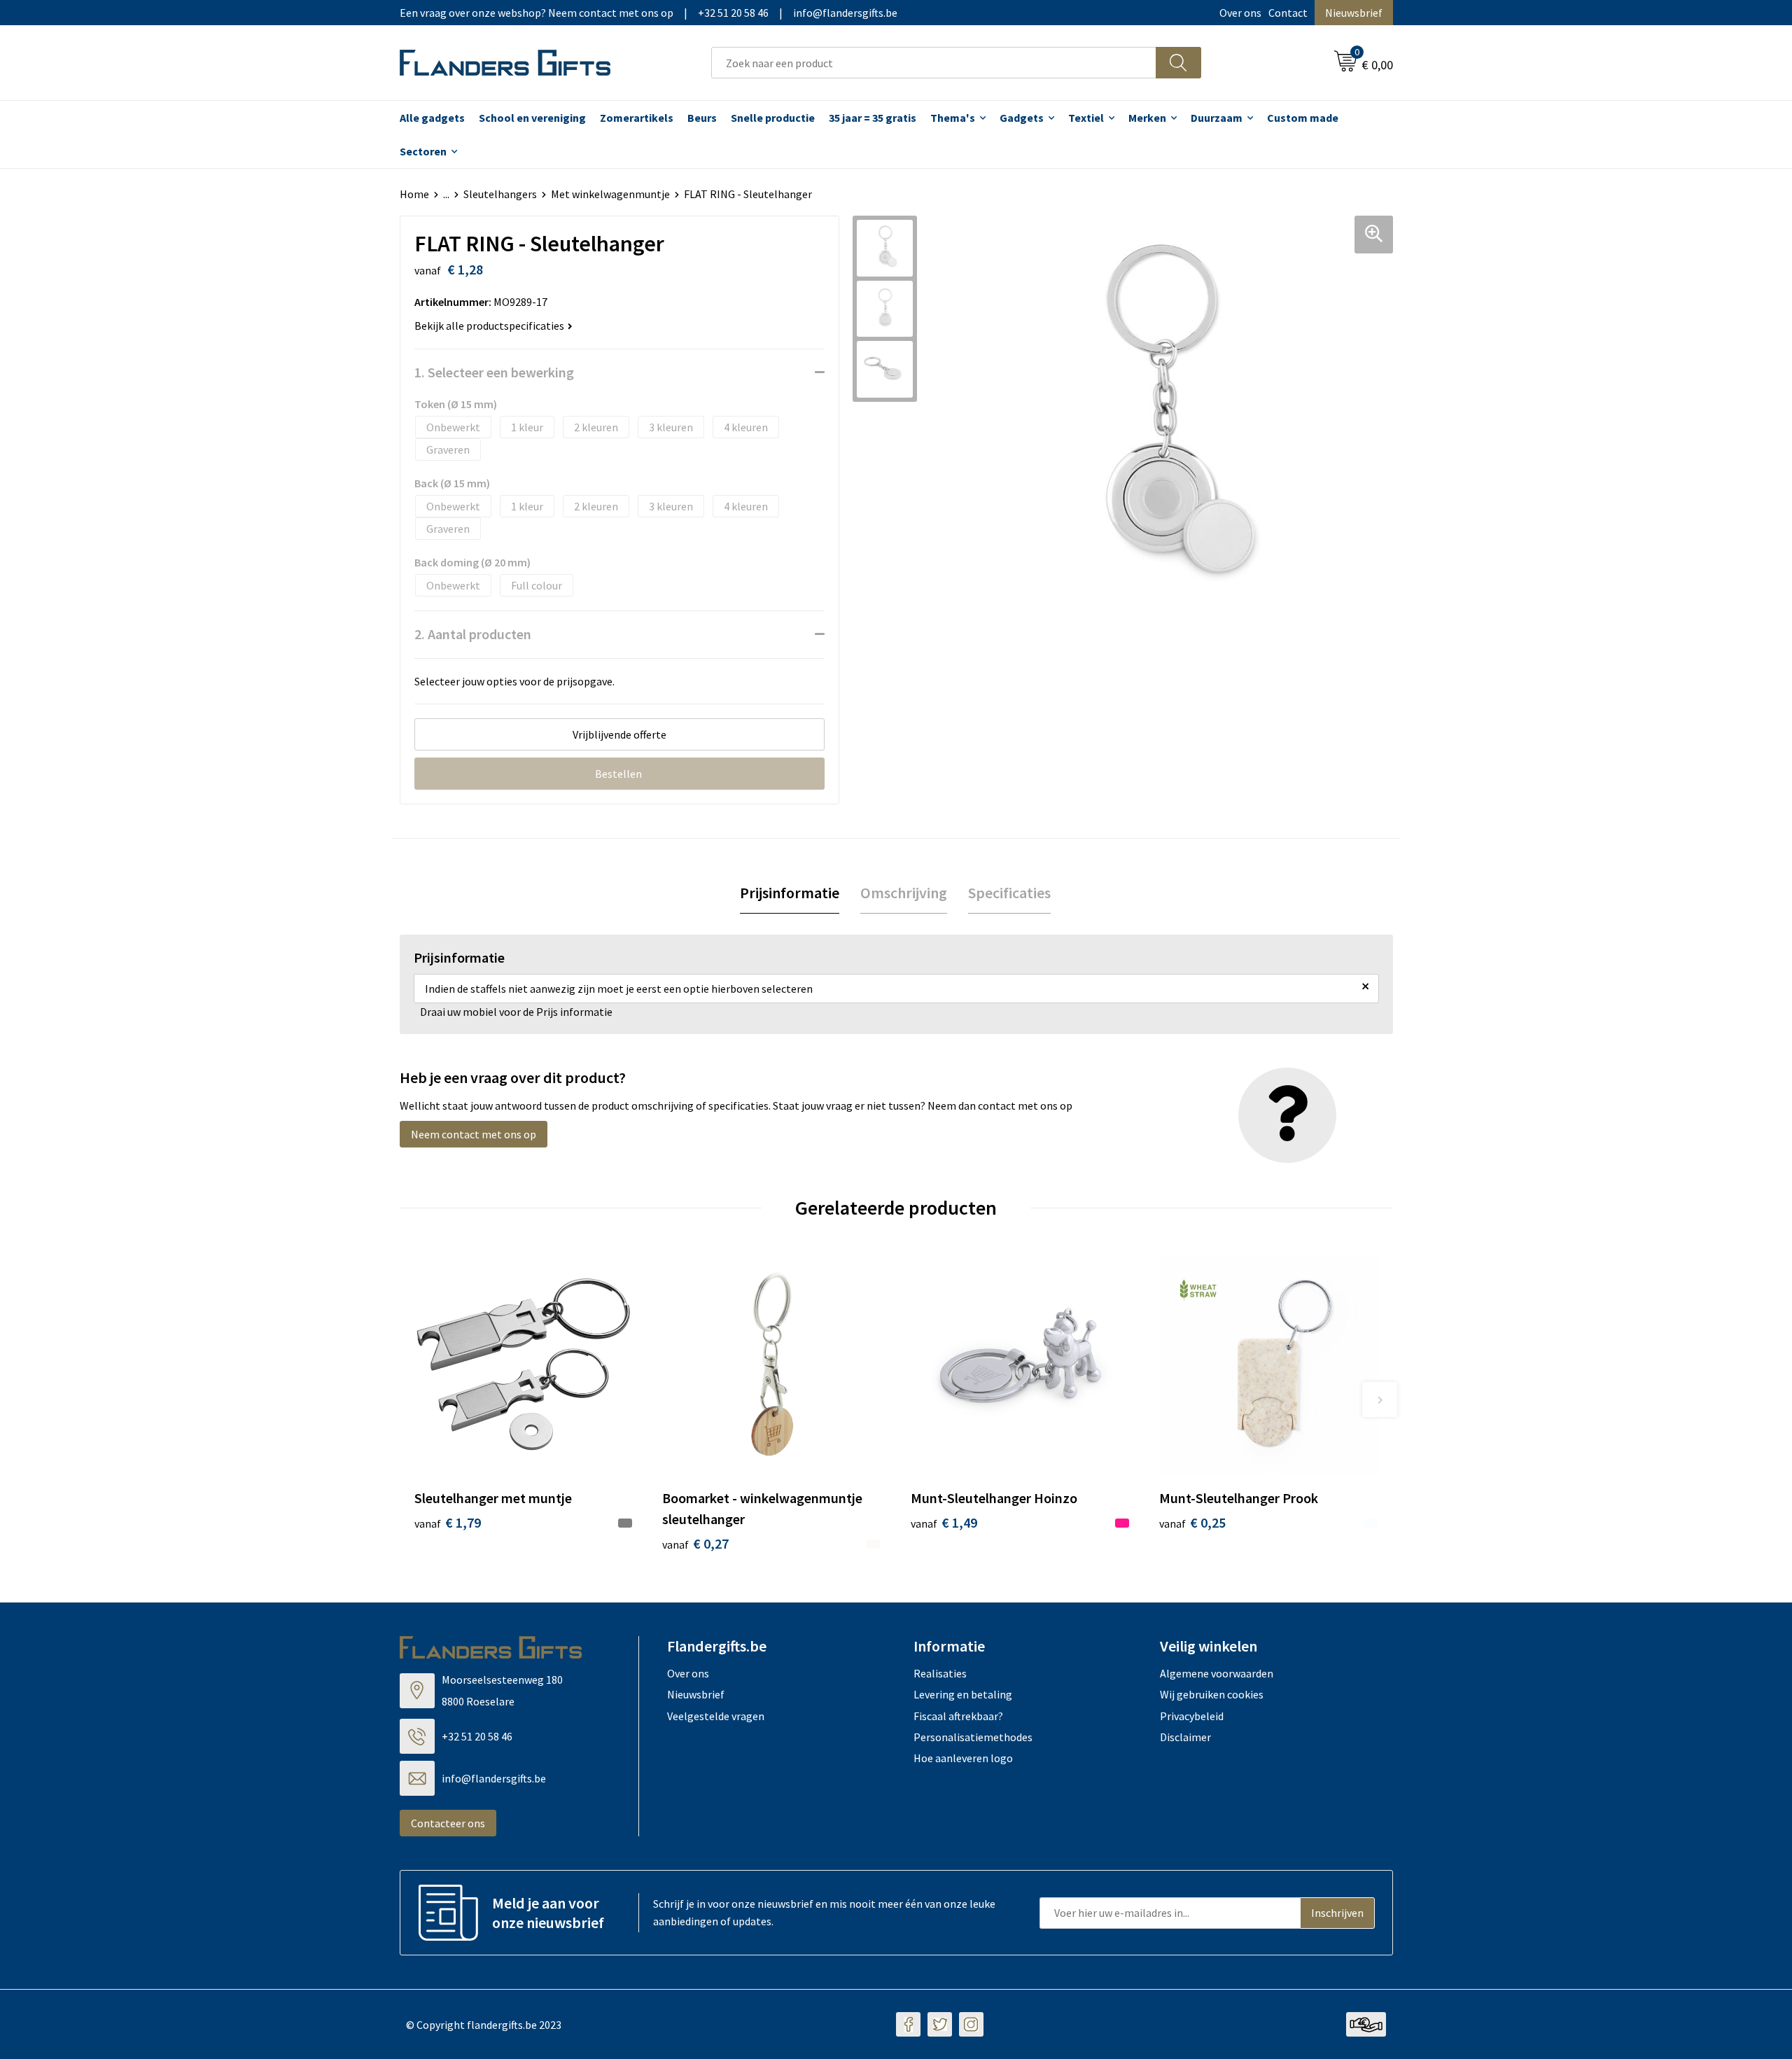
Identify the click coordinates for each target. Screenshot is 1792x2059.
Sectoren (423, 151)
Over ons (1240, 13)
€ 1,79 (448, 1522)
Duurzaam (1217, 118)
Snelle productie (773, 118)
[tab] (790, 893)
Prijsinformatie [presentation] (790, 893)
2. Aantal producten (473, 634)
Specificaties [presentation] (1009, 893)
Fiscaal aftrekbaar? (958, 1716)
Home (414, 194)
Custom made (1303, 118)
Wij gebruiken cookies (1212, 1694)
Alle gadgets (432, 118)
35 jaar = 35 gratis (873, 118)
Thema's (953, 118)
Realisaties (940, 1673)
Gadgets (1022, 118)
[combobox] (934, 63)
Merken (1147, 118)
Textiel (1086, 118)
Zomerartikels (637, 118)
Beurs (702, 118)
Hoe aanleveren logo (963, 1758)
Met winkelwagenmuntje (610, 194)
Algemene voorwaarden (1217, 1673)
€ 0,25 (1192, 1522)
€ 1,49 (944, 1522)
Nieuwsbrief (1354, 13)
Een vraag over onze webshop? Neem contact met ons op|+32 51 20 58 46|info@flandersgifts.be (649, 13)
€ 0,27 (695, 1543)
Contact (1288, 13)
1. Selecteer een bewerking (494, 372)
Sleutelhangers (500, 194)
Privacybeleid (1192, 1716)
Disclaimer (1185, 1737)
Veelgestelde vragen (716, 1716)
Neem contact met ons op (474, 1134)
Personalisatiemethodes (973, 1737)
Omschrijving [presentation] (904, 893)
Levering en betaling (963, 1694)
